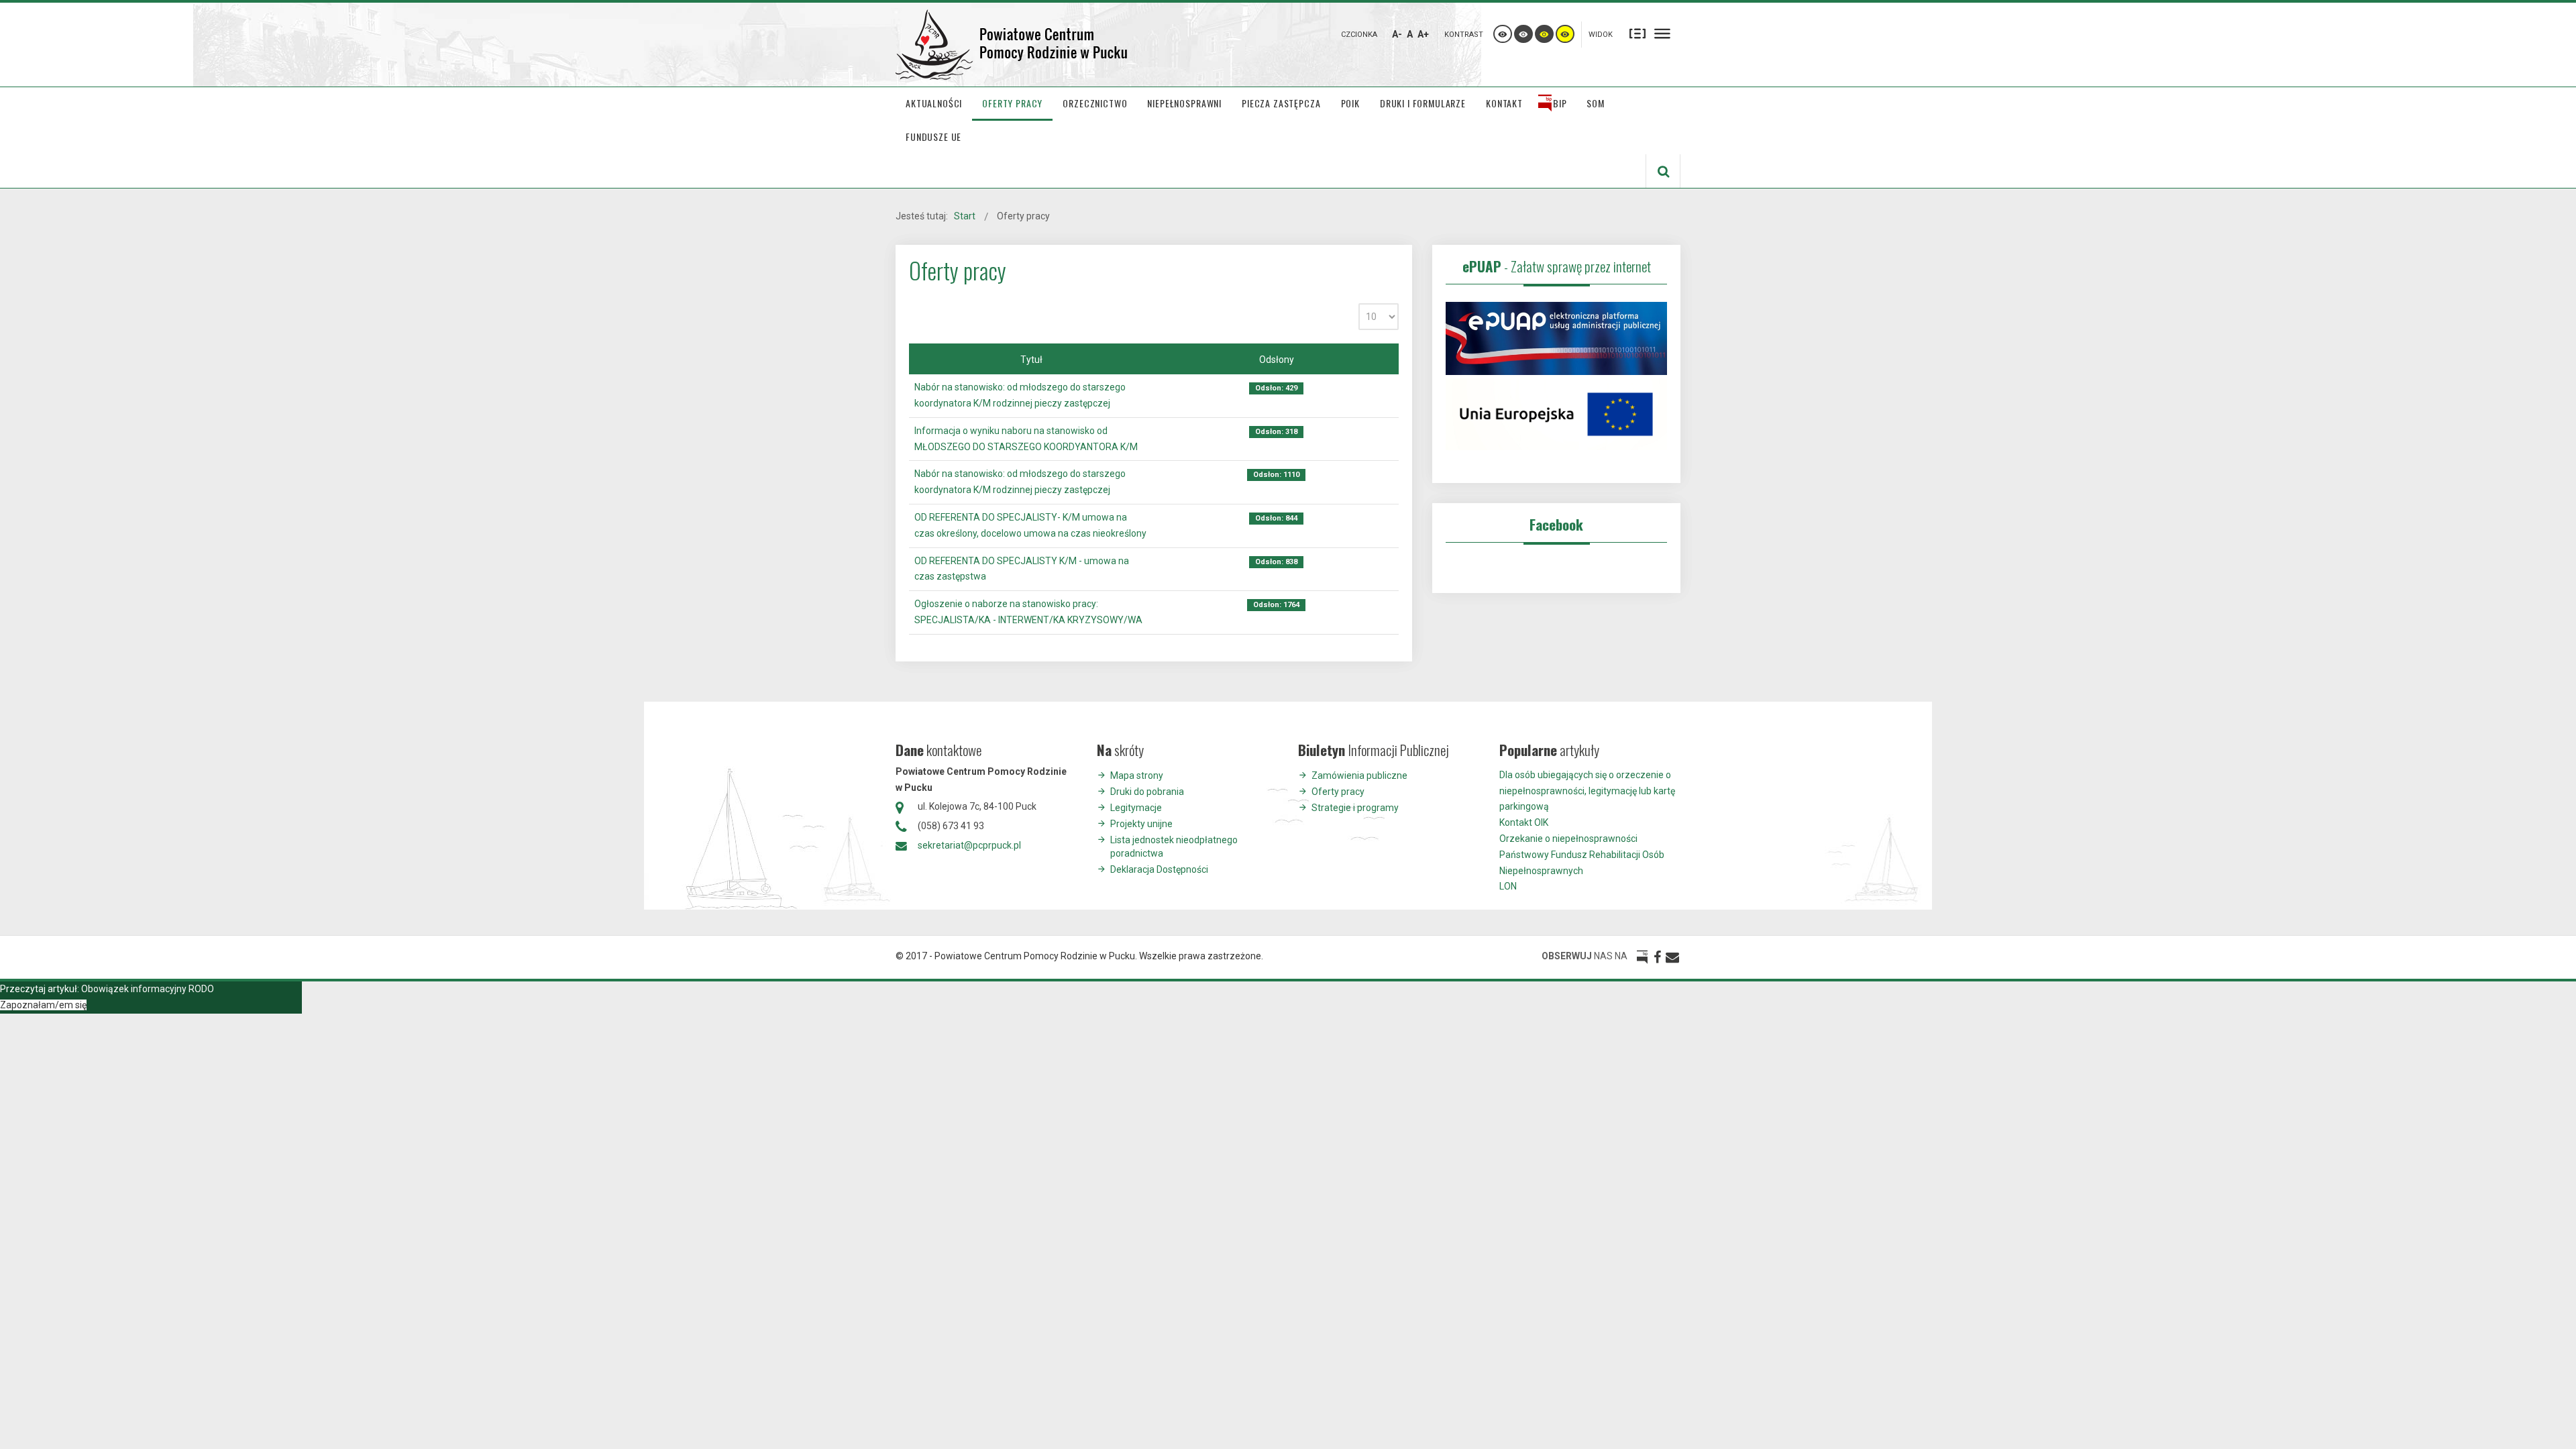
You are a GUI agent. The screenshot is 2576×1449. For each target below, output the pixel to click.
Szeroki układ (1662, 33)
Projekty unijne (1141, 824)
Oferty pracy (1338, 792)
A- (1397, 34)
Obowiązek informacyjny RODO (148, 989)
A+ (1423, 34)
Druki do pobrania (1147, 792)
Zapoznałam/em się (43, 1005)
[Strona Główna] (1013, 45)
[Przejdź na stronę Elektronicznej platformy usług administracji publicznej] (1556, 337)
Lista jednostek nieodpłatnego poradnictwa (1174, 847)
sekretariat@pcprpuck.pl (969, 845)
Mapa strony (1137, 775)
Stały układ (1638, 33)
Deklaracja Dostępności (1159, 869)
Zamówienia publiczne (1359, 775)
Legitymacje (1136, 808)
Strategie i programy (1355, 808)
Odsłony (1277, 360)
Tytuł (1031, 360)
